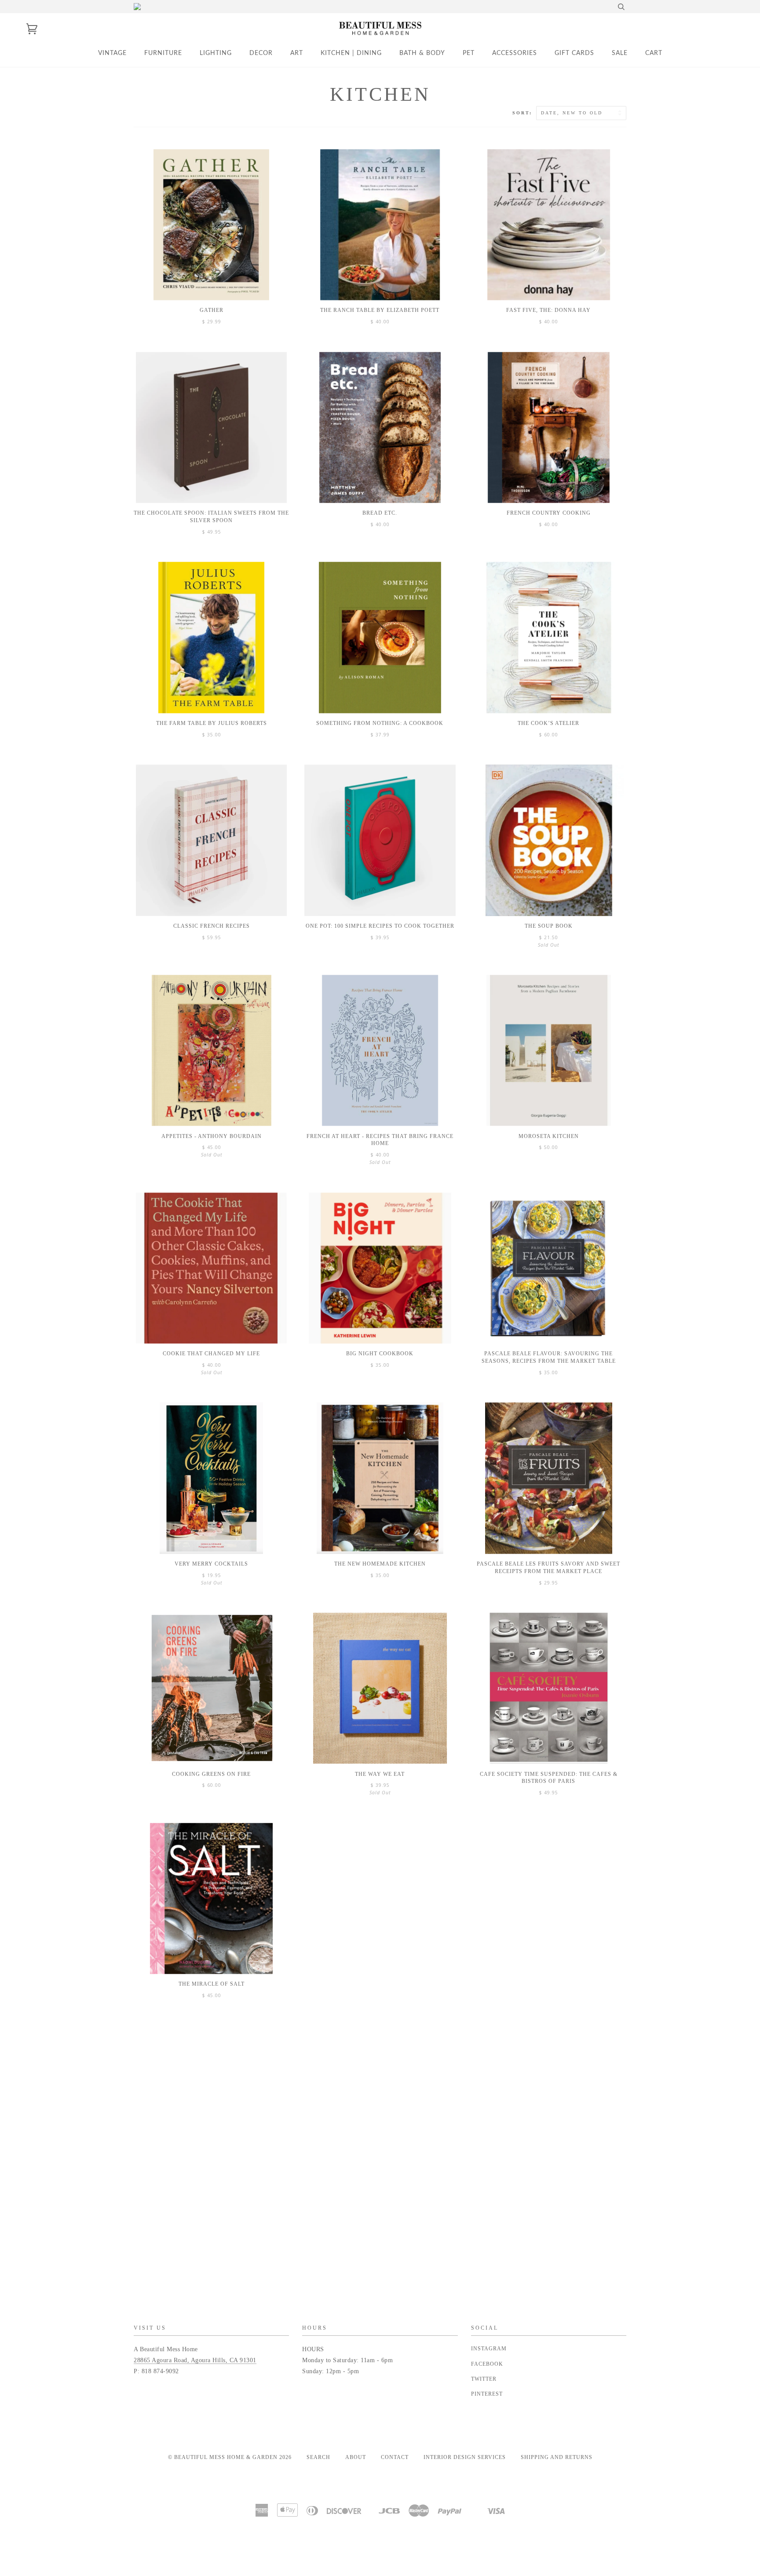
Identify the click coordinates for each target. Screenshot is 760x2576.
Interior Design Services (465, 2457)
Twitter (484, 2379)
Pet (469, 53)
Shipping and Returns (557, 2457)
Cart (654, 53)
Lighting (216, 53)
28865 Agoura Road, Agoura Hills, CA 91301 (195, 2360)
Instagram (489, 2349)
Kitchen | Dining (351, 53)
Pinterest (487, 2394)
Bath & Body (422, 53)
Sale (620, 53)
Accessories (515, 53)
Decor (261, 53)
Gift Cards (574, 53)
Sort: (524, 113)
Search (318, 2457)
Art (297, 53)
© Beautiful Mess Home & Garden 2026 (230, 2457)
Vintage (112, 53)
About (356, 2457)
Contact (395, 2457)
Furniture (163, 53)
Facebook (487, 2364)
